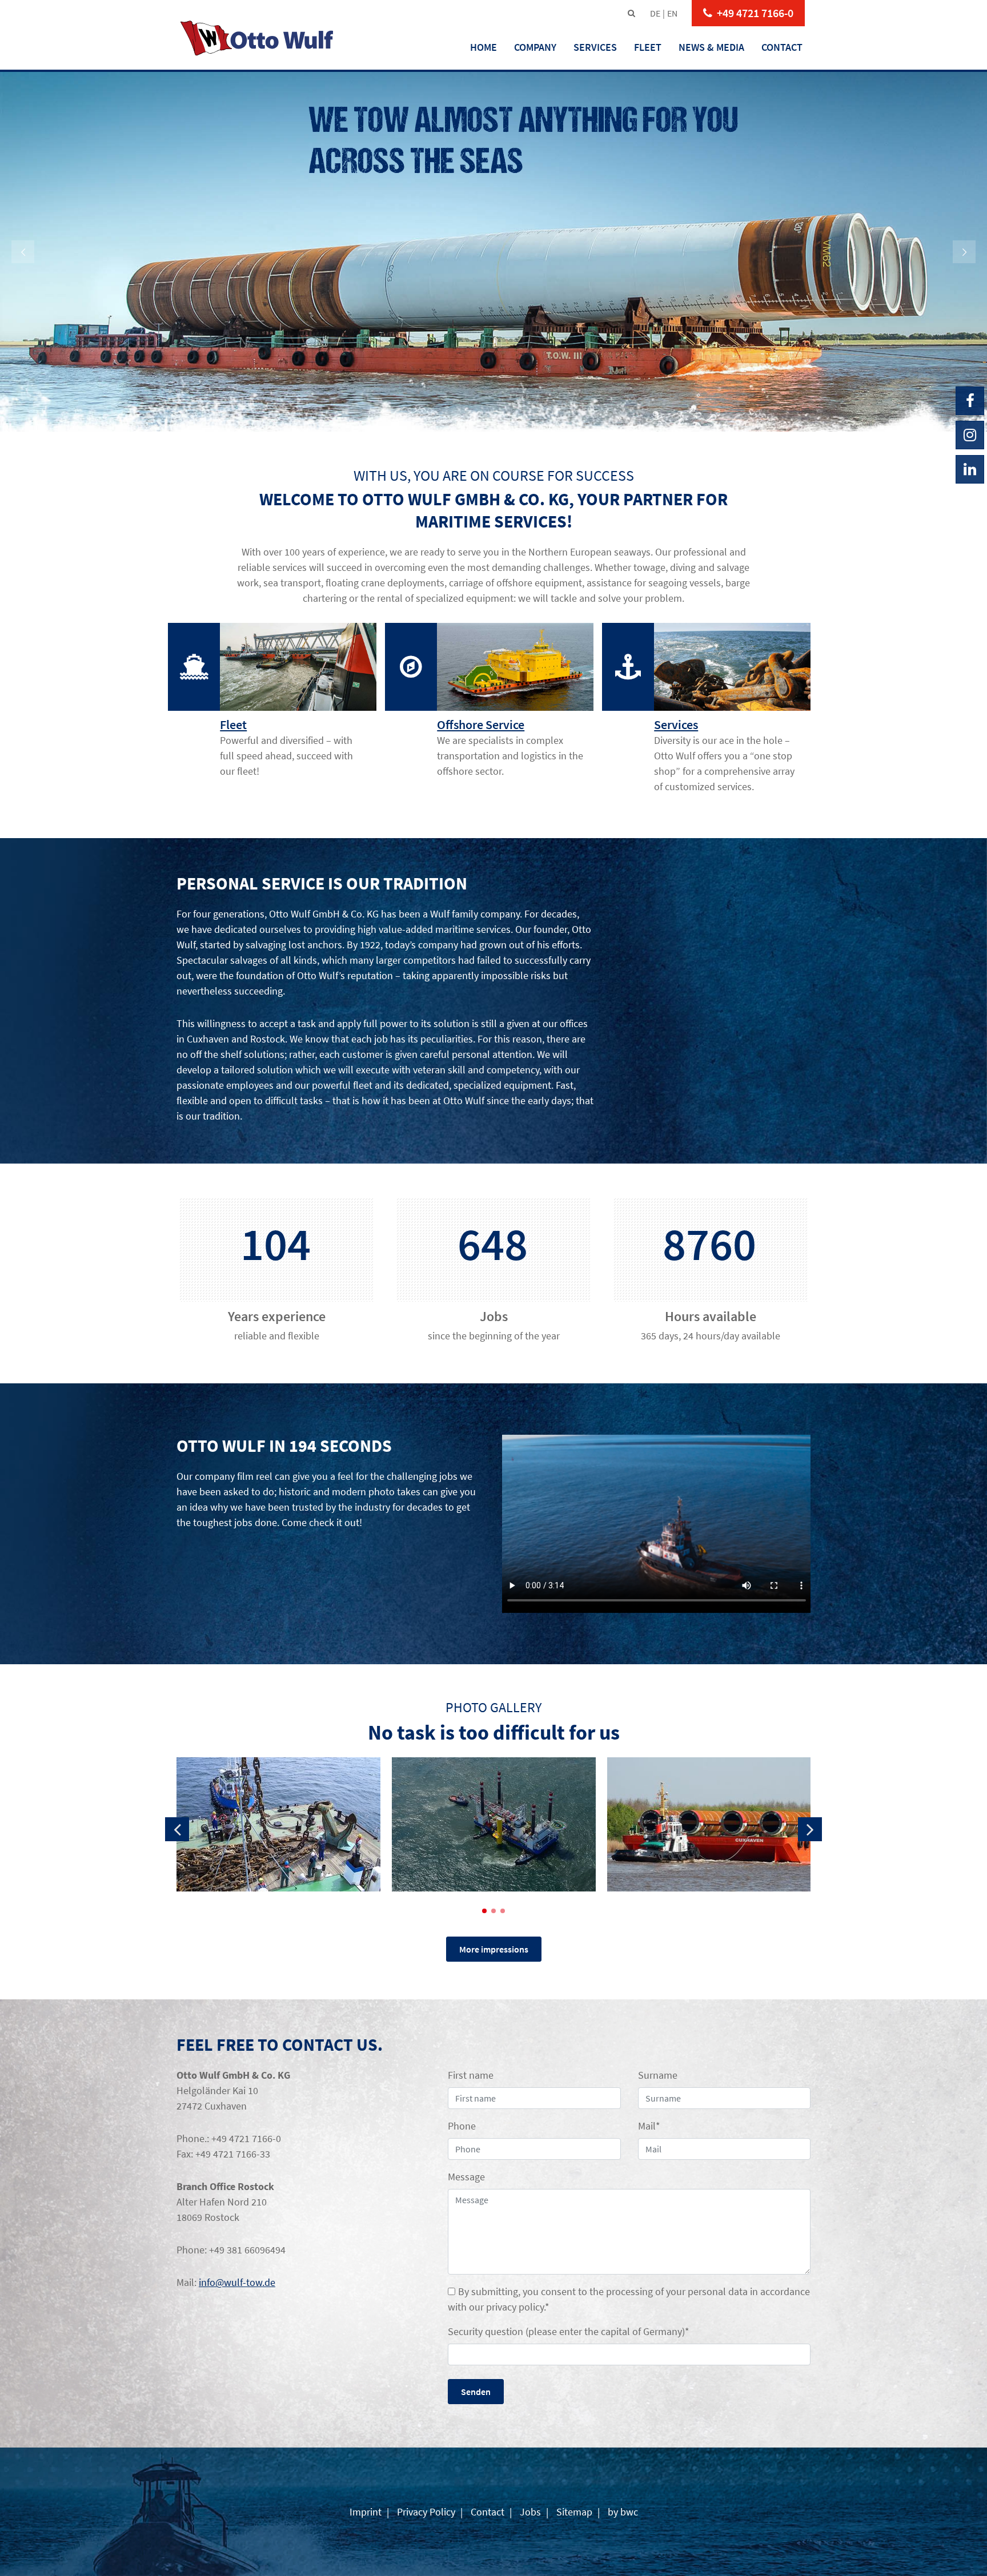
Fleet (648, 47)
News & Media (711, 47)
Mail (649, 2126)
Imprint (367, 2512)
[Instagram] (970, 435)
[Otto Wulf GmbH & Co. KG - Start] (257, 38)
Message (466, 2177)
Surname (658, 2075)
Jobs (530, 2512)
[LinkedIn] (970, 469)
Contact (782, 47)
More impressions (494, 1949)
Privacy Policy (426, 2512)
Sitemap (574, 2512)
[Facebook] (970, 401)
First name (471, 2075)
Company (535, 47)
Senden (476, 2392)
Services (595, 47)
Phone (462, 2126)
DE (655, 13)
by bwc (622, 2512)
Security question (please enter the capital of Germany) (569, 2331)
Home (484, 47)
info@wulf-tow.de (237, 2282)
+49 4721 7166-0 (755, 13)
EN (672, 13)
